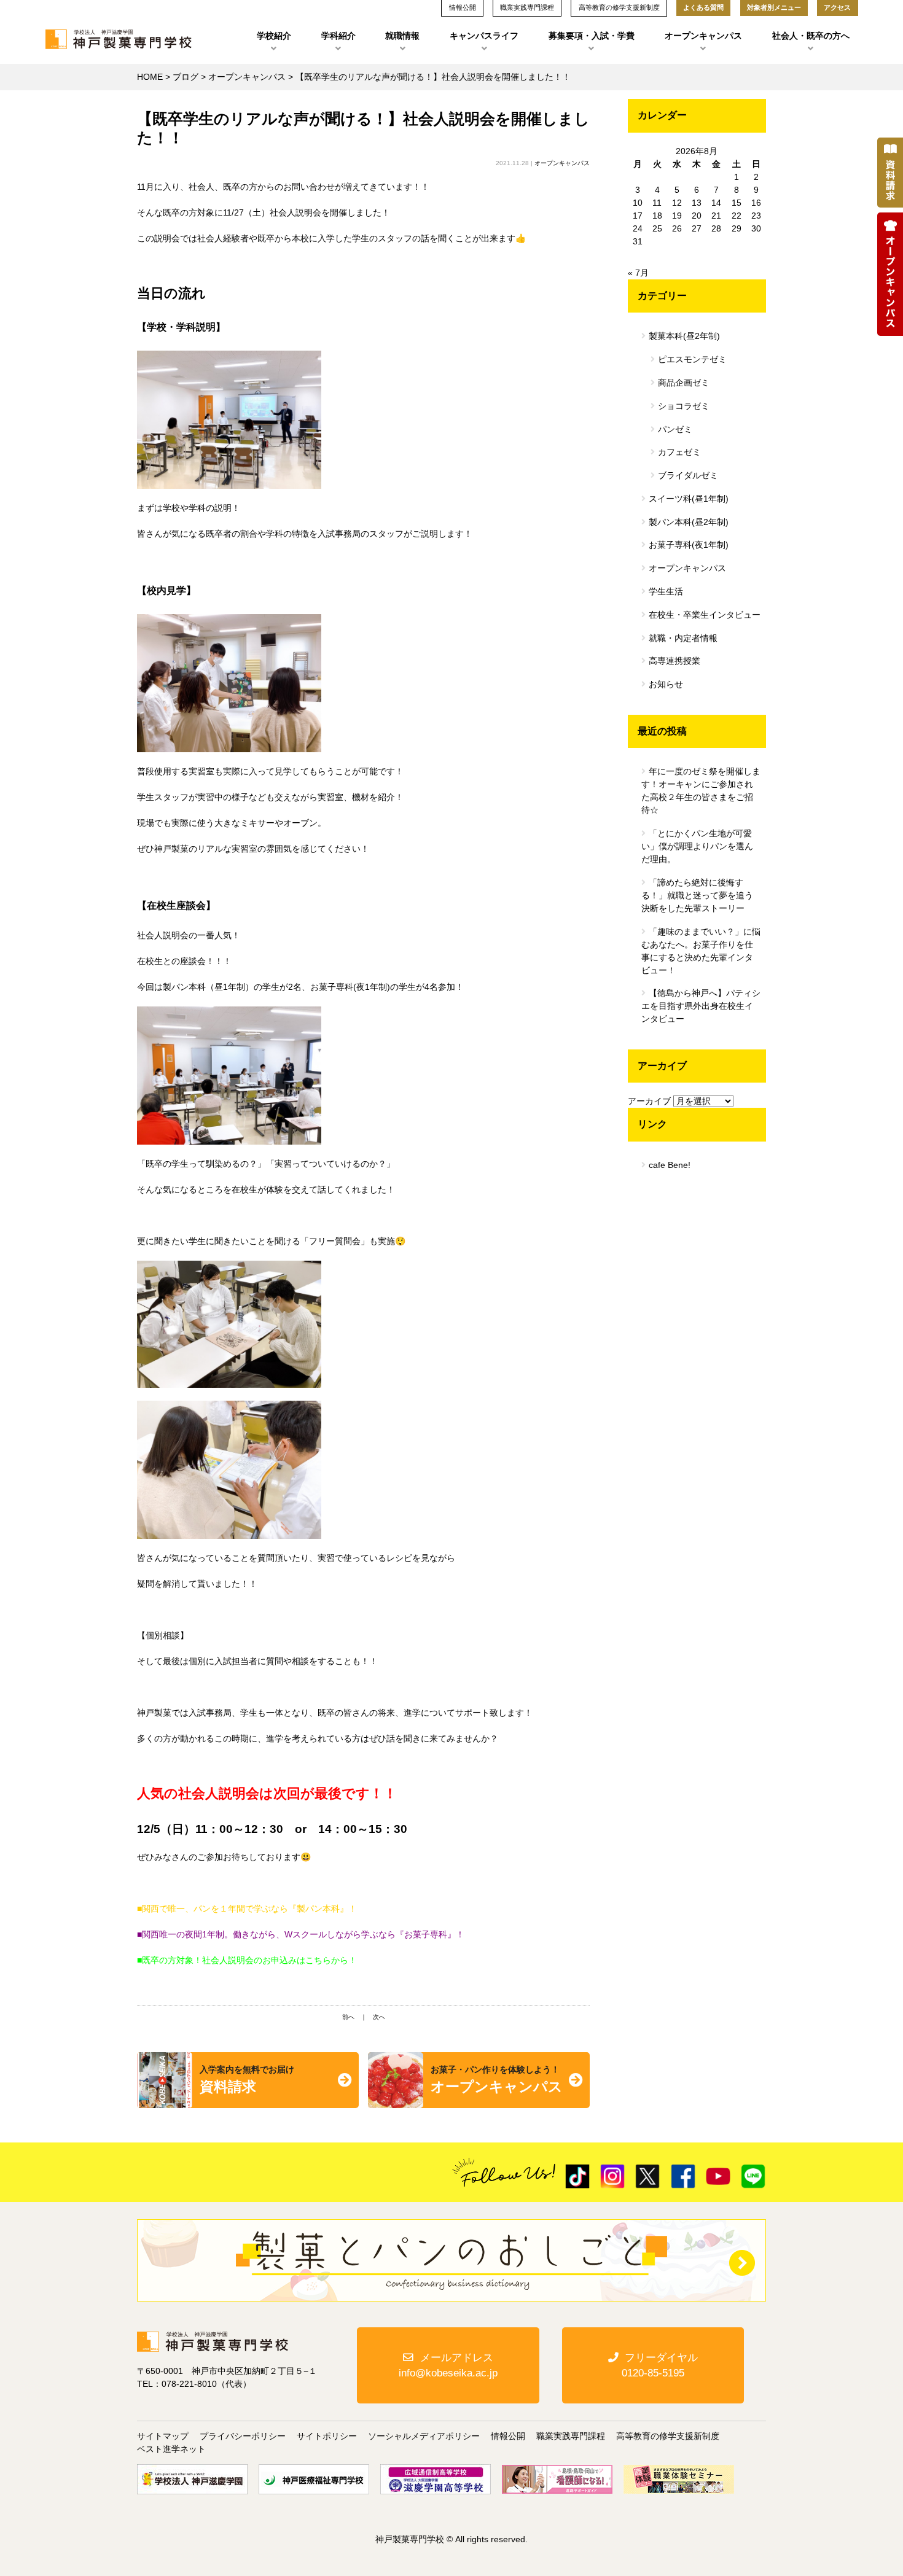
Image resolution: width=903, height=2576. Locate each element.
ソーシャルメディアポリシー (424, 2436)
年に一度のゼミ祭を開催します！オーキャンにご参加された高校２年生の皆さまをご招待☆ (701, 791)
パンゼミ (675, 429)
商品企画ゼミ (684, 383)
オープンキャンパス (703, 36)
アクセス (837, 7)
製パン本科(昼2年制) (689, 522)
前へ (348, 2017)
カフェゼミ (679, 452)
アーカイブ (649, 1101)
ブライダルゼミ (688, 475)
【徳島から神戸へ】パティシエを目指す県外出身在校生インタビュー (701, 1006)
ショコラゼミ (684, 406)
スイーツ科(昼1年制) (689, 499)
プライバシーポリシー (243, 2436)
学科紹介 (338, 36)
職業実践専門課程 (571, 2436)
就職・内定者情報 (683, 638)
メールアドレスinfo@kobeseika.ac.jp (448, 2365)
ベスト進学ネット (171, 2449)
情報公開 (508, 2436)
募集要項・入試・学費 (592, 36)
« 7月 (638, 273)
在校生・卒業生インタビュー (705, 615)
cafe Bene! (670, 1165)
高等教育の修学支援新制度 (668, 2436)
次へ (379, 2017)
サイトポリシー (327, 2436)
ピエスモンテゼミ (692, 359)
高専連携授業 (674, 661)
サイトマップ (163, 2436)
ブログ (186, 77)
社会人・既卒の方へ (811, 36)
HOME (150, 77)
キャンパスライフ (484, 36)
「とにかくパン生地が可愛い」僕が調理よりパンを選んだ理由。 (697, 846)
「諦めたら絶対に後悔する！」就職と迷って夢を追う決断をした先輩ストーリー (697, 895)
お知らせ (666, 684)
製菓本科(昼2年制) (684, 336)
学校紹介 (274, 36)
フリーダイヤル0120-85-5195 (660, 2365)
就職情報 (402, 36)
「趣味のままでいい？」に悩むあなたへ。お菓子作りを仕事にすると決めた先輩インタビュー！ (701, 951)
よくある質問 (703, 7)
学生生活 (666, 591)
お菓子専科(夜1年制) (689, 545)
